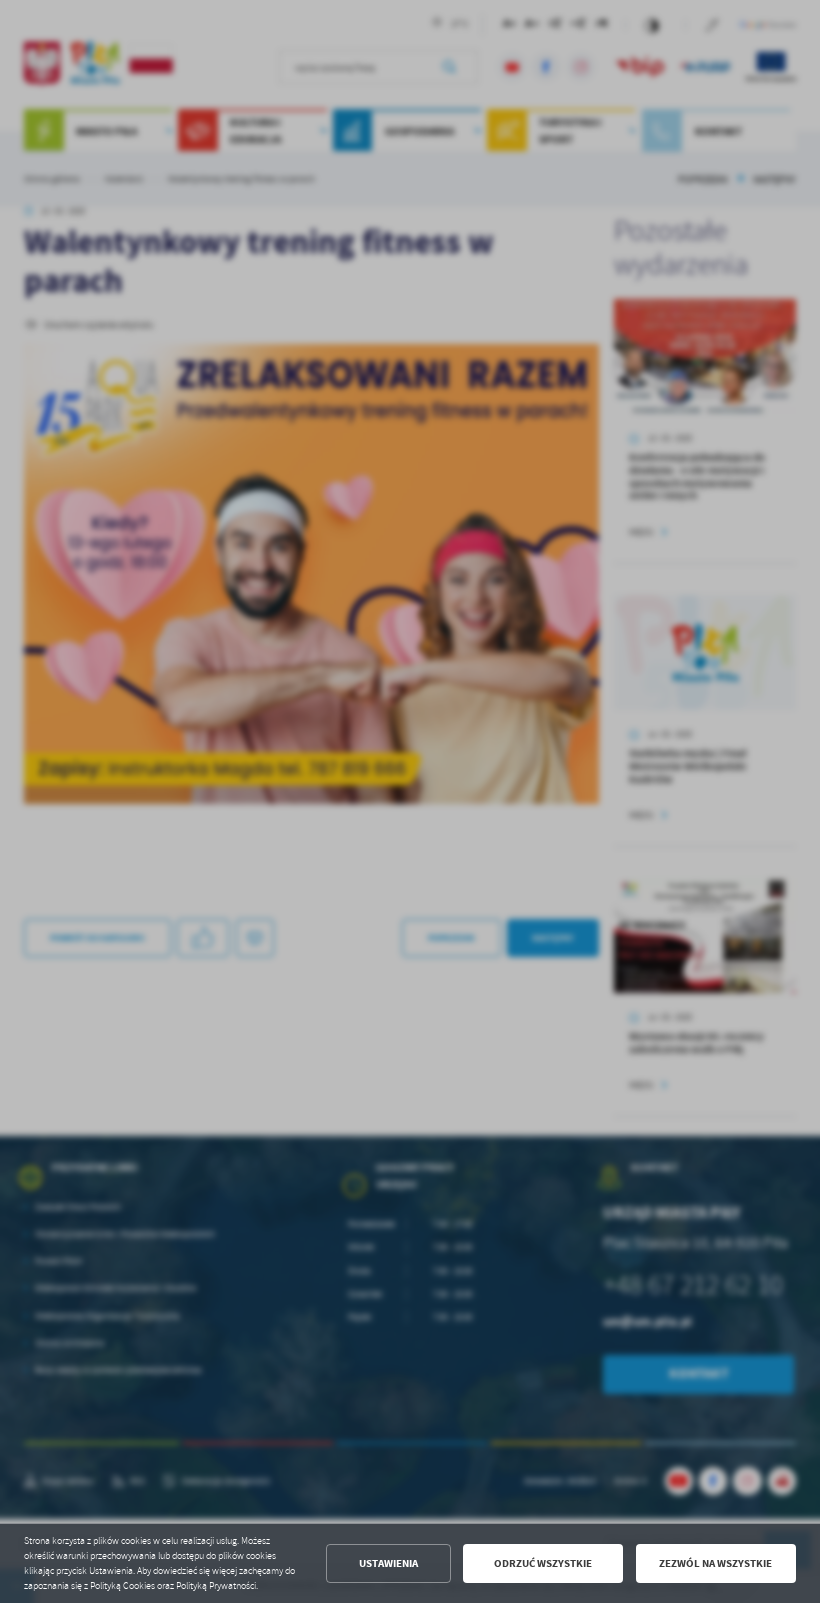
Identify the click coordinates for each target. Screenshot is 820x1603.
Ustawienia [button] (388, 1563)
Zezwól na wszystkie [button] (715, 1563)
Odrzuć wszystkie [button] (543, 1563)
